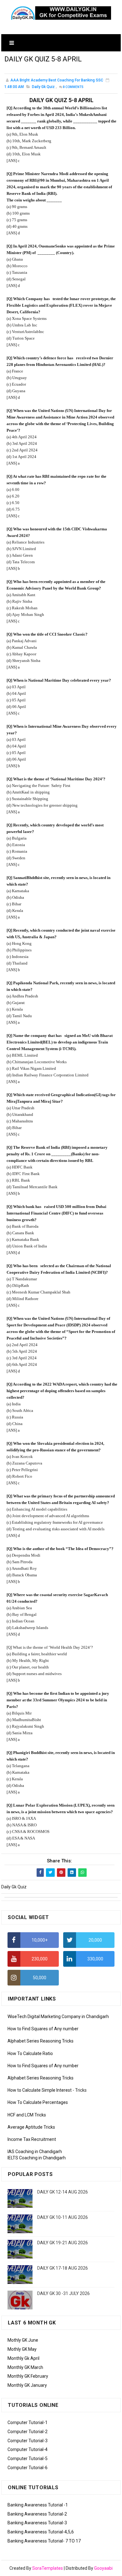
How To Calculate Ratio (30, 2053)
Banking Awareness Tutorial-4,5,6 (41, 2532)
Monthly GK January (27, 2385)
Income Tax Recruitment (32, 2139)
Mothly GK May (22, 2349)
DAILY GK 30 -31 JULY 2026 (64, 2293)
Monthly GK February (28, 2376)
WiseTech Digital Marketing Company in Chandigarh (58, 2017)
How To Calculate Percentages (38, 2102)
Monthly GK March (25, 2367)
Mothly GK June (23, 2340)
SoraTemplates (48, 2568)
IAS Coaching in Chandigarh (35, 2152)
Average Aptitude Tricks (31, 2127)
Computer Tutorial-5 (28, 2459)
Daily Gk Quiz (43, 87)
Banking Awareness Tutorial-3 (37, 2523)
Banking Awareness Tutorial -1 (38, 2505)
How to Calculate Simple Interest (40, 2090)
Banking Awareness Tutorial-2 (37, 2514)
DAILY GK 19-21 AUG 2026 (63, 2243)
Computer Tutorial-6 (28, 2468)
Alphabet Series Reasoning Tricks (41, 2041)
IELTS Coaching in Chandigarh (37, 2158)
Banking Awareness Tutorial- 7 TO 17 (44, 2541)
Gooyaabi (103, 2568)
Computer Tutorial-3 (28, 2441)
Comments (73, 87)
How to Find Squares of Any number (43, 2029)
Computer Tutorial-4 (28, 2449)
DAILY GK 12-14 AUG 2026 (63, 2192)
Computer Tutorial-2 (28, 2432)
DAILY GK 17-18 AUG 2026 (63, 2268)
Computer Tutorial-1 (28, 2422)
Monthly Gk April (23, 2358)
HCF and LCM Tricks (27, 2115)
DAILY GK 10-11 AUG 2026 (63, 2217)
